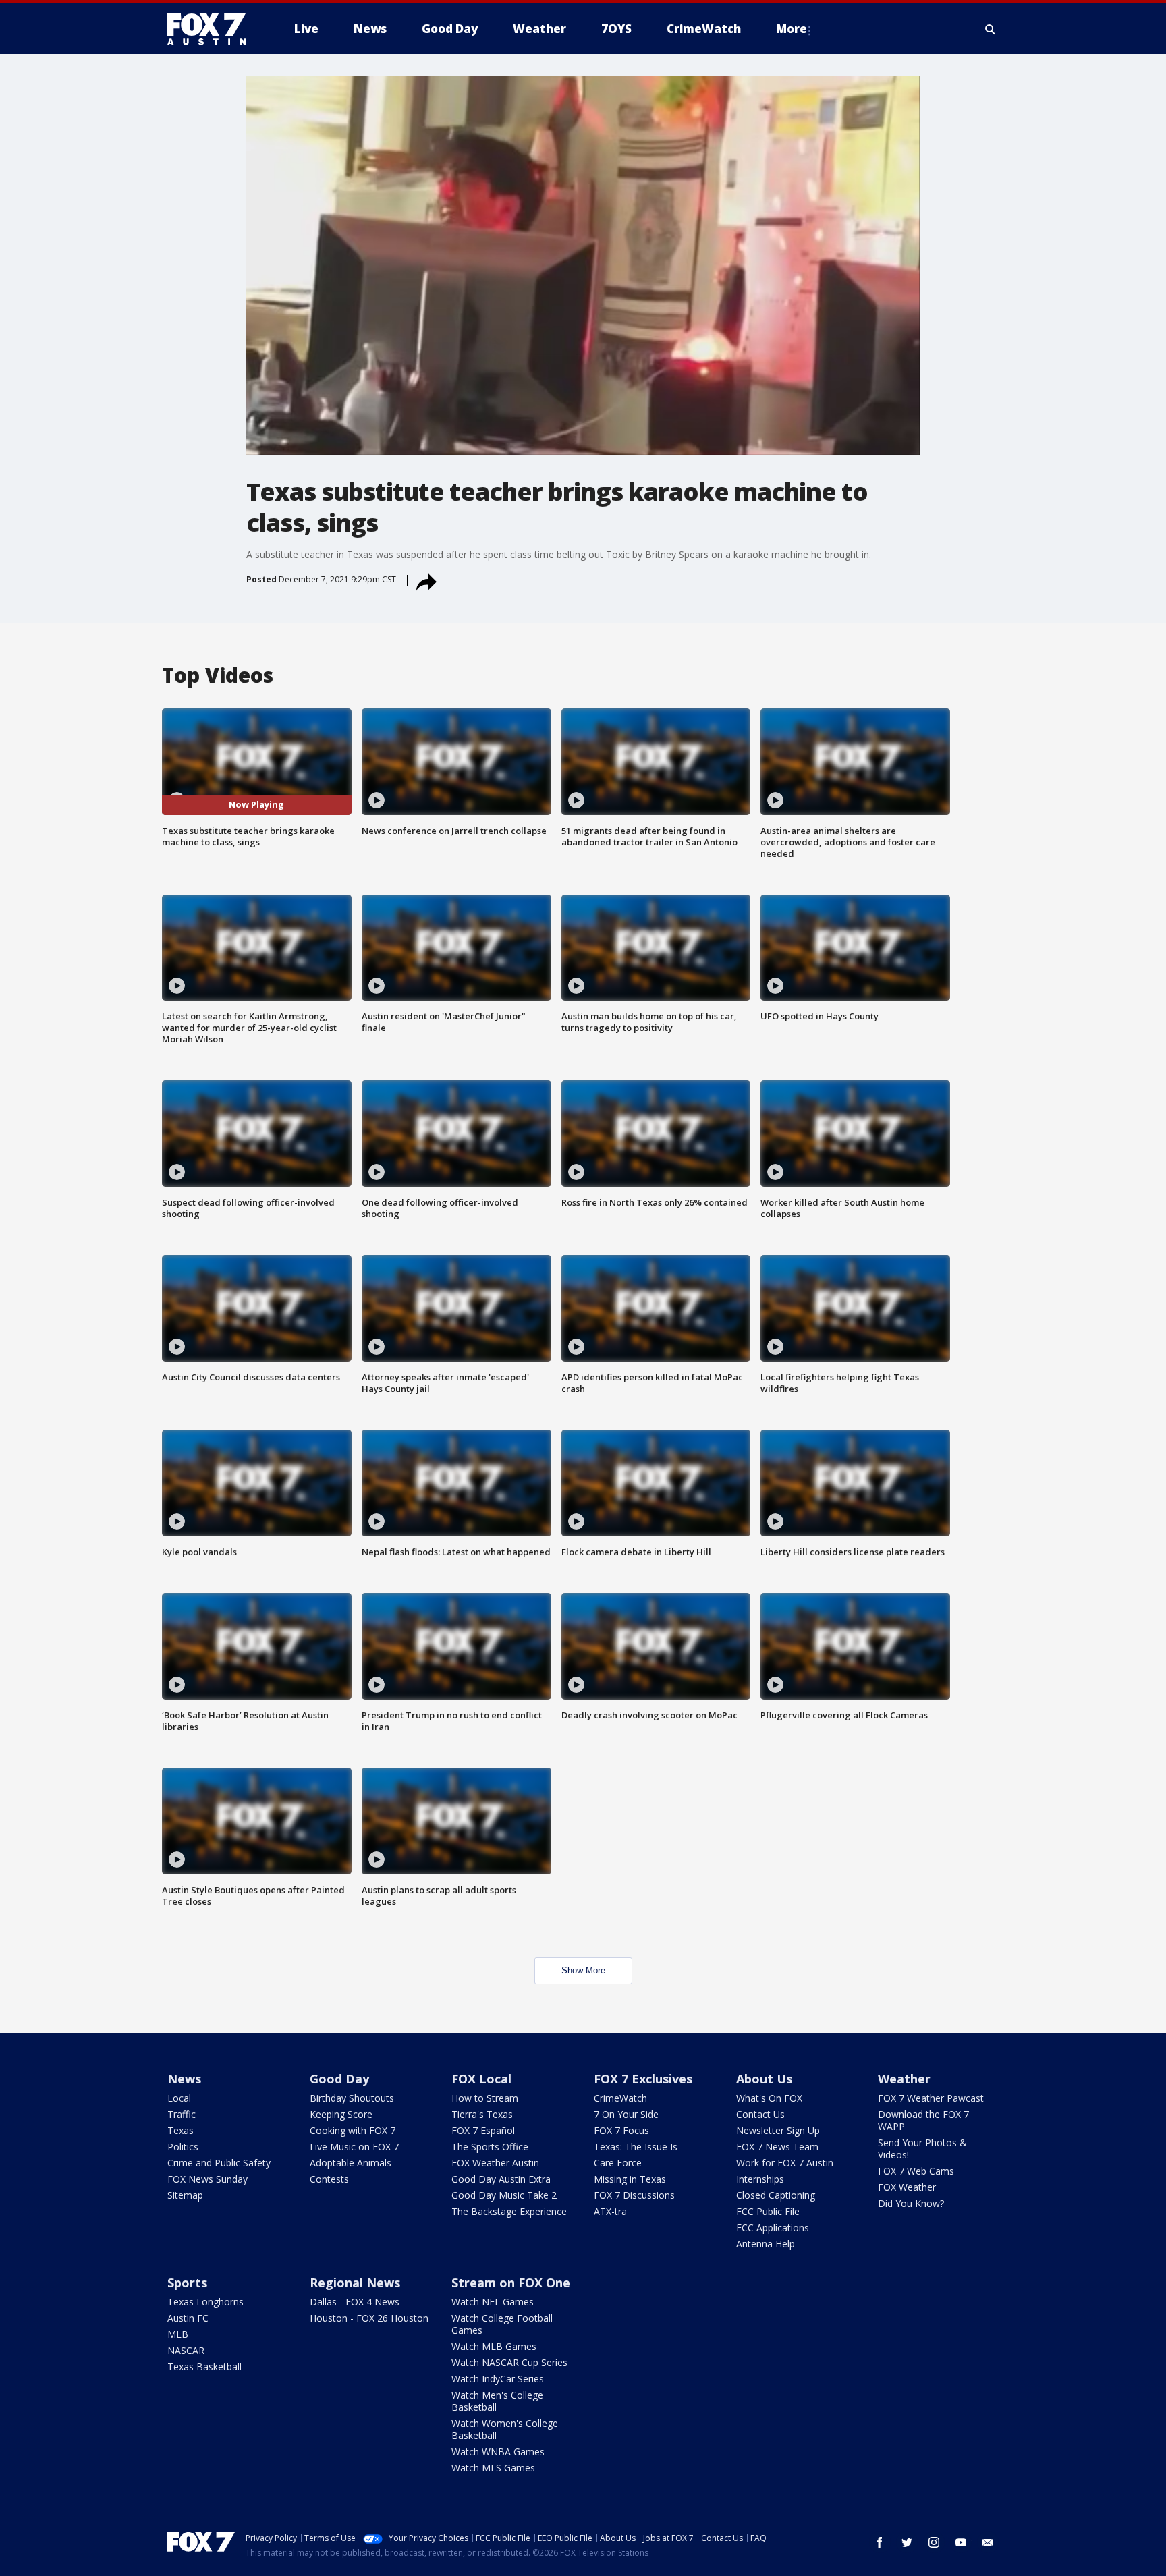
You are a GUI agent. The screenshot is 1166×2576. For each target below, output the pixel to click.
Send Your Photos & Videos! (922, 2149)
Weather (904, 2079)
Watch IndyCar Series (498, 2379)
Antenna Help (766, 2244)
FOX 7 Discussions (634, 2195)
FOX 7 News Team (777, 2147)
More (792, 29)
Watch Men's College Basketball (497, 2401)
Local (179, 2098)
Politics (183, 2147)
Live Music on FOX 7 (354, 2147)
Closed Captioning (776, 2195)
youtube (961, 2542)
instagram (934, 2542)
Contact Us (760, 2114)
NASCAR (186, 2350)
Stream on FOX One (511, 2283)
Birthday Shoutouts (352, 2098)
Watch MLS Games (493, 2468)
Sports (187, 2283)
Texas (181, 2130)
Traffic (182, 2114)
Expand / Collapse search (991, 29)
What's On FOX (769, 2098)
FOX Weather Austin (495, 2163)
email (988, 2542)
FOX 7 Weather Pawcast (931, 2098)
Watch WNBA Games (498, 2452)
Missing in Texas (630, 2179)
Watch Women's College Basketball (505, 2429)
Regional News (355, 2283)
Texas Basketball (204, 2367)
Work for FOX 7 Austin (785, 2163)
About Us (764, 2079)
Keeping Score (341, 2114)
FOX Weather (907, 2187)
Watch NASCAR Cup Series (509, 2362)
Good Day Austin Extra (501, 2179)
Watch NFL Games (493, 2302)
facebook (880, 2542)
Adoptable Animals (351, 2163)
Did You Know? (911, 2203)
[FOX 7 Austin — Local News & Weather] (212, 29)
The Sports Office (490, 2147)
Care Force (618, 2163)
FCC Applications (773, 2228)
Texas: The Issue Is (636, 2147)
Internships (760, 2179)
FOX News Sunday (207, 2179)
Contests (329, 2179)
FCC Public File (768, 2211)
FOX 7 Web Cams (916, 2171)
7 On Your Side (626, 2114)
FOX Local (481, 2079)
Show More (583, 1970)
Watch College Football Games (502, 2324)
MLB (178, 2334)
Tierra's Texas (482, 2114)
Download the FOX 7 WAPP (923, 2120)
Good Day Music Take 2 (504, 2195)
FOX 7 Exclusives (643, 2079)
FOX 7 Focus (621, 2130)
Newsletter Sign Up (778, 2130)
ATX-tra (610, 2211)
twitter (907, 2542)
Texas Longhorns (205, 2302)
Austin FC (188, 2318)
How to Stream (485, 2098)
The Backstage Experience (509, 2211)
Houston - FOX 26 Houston (369, 2318)
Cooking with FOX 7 (353, 2130)
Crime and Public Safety (219, 2163)
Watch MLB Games (494, 2346)
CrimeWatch (620, 2098)
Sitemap (185, 2195)
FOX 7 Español (483, 2130)
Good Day (339, 2079)
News (184, 2079)
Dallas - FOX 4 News (355, 2302)
